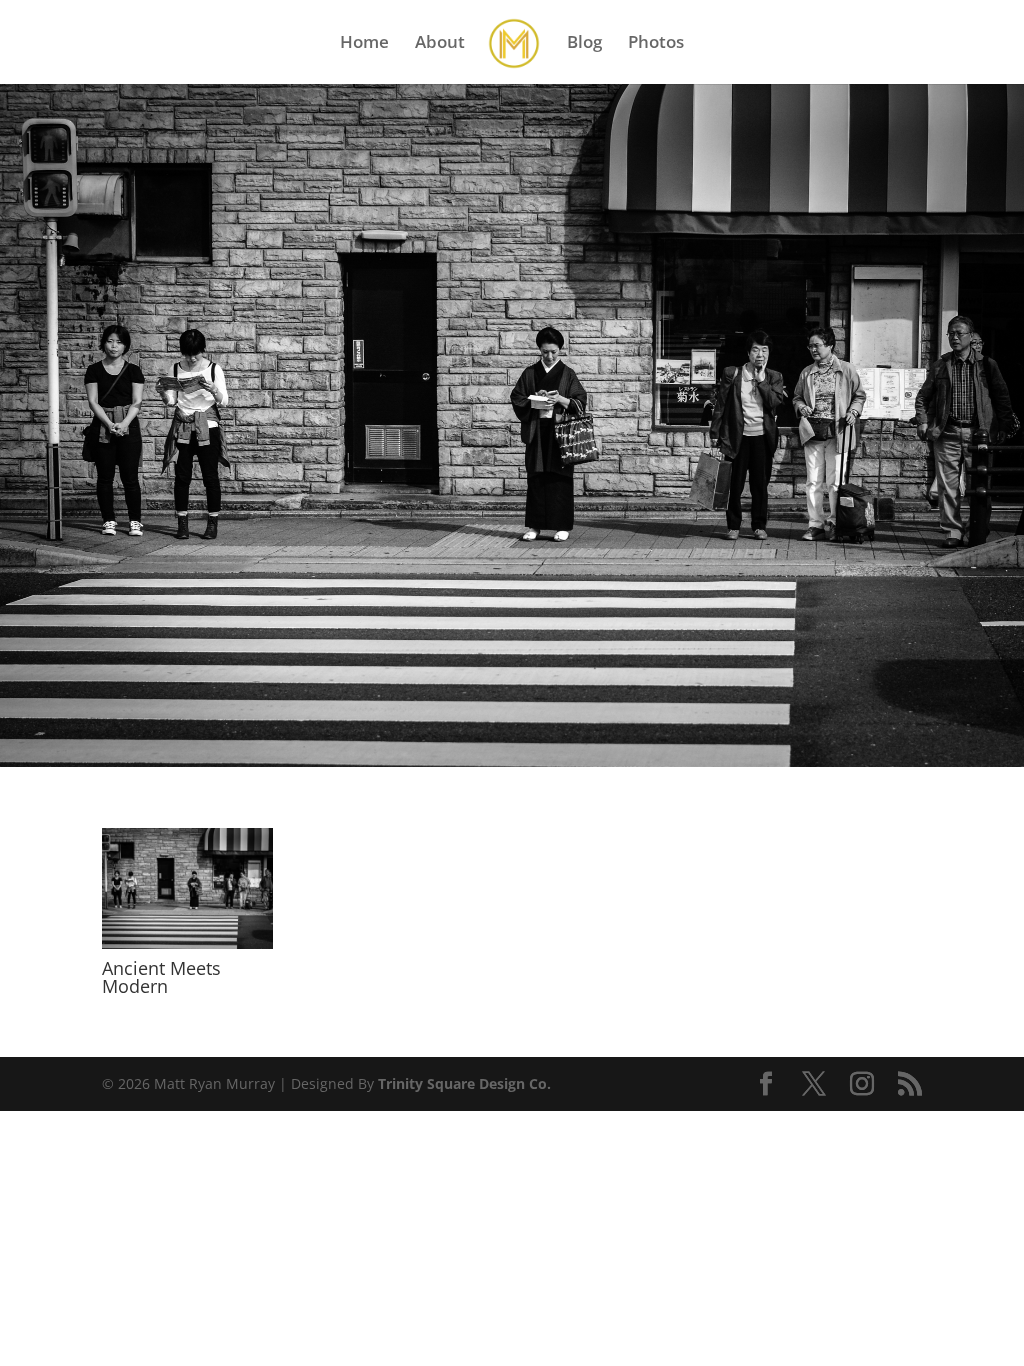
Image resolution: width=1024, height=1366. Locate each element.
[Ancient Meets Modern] (187, 948)
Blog (584, 44)
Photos (656, 44)
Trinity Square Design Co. (464, 1083)
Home (364, 44)
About (440, 44)
